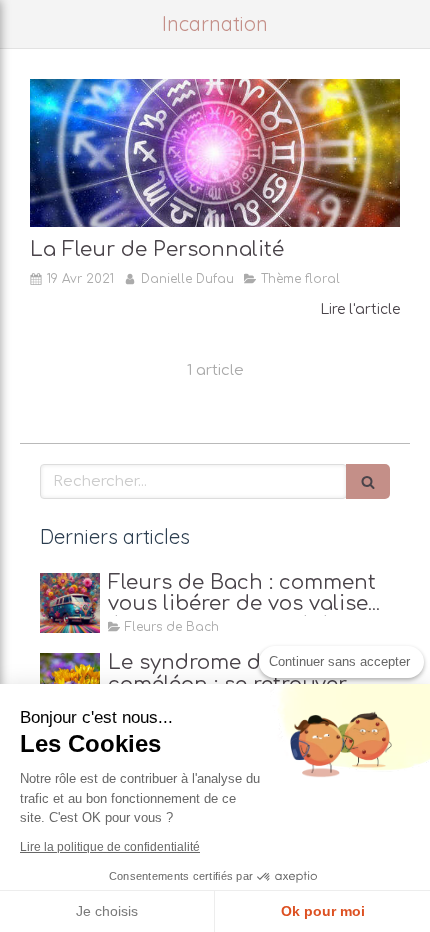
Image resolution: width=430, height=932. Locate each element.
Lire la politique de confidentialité (110, 847)
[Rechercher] (368, 481)
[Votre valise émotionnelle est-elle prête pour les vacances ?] (70, 603)
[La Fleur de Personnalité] (215, 153)
